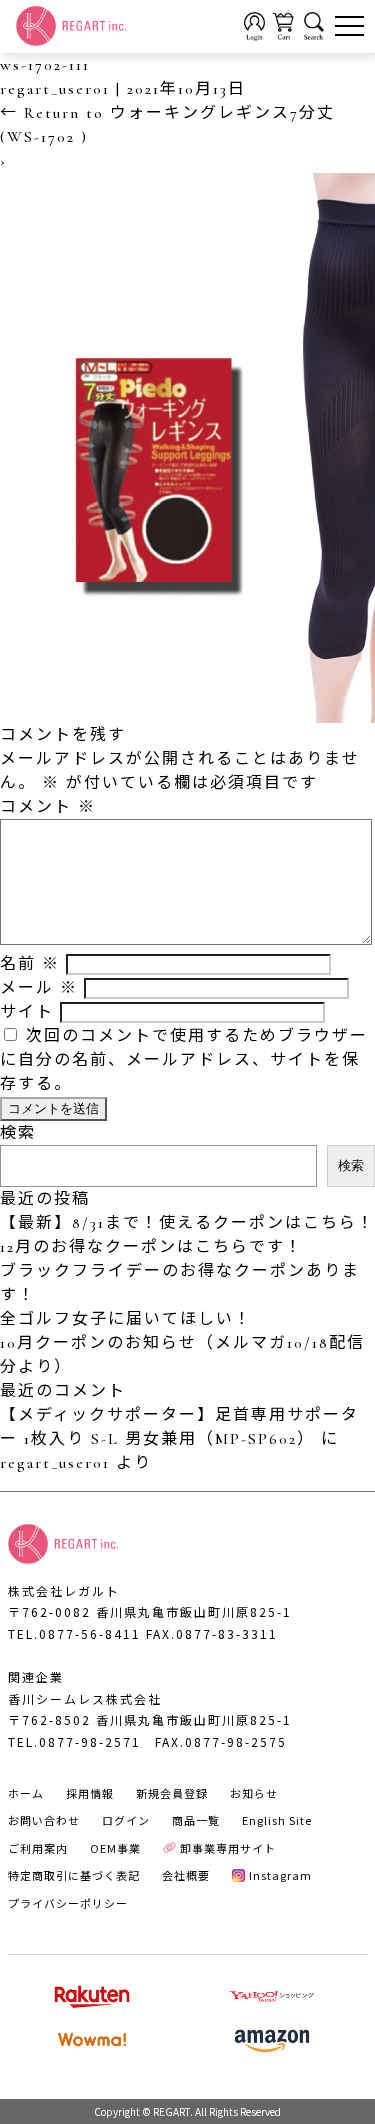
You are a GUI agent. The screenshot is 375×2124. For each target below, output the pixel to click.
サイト (27, 1012)
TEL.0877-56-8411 (74, 1633)
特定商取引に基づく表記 (74, 1875)
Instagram (280, 1875)
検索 (18, 1133)
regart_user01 (55, 89)
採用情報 (90, 1793)
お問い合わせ (44, 1820)
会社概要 (186, 1875)
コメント (48, 807)
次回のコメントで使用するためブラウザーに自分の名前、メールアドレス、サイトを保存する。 (184, 1060)
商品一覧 (196, 1820)
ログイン (126, 1820)
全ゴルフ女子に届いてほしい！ (126, 1319)
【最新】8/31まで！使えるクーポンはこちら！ (187, 1223)
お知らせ (254, 1793)
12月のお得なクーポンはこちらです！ (151, 1247)
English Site (277, 1820)
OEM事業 (115, 1848)
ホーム (26, 1793)
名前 (30, 964)
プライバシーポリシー (68, 1903)
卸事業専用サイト (228, 1848)
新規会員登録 (172, 1793)
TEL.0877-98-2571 (74, 1741)
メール (39, 988)
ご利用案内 (38, 1848)
